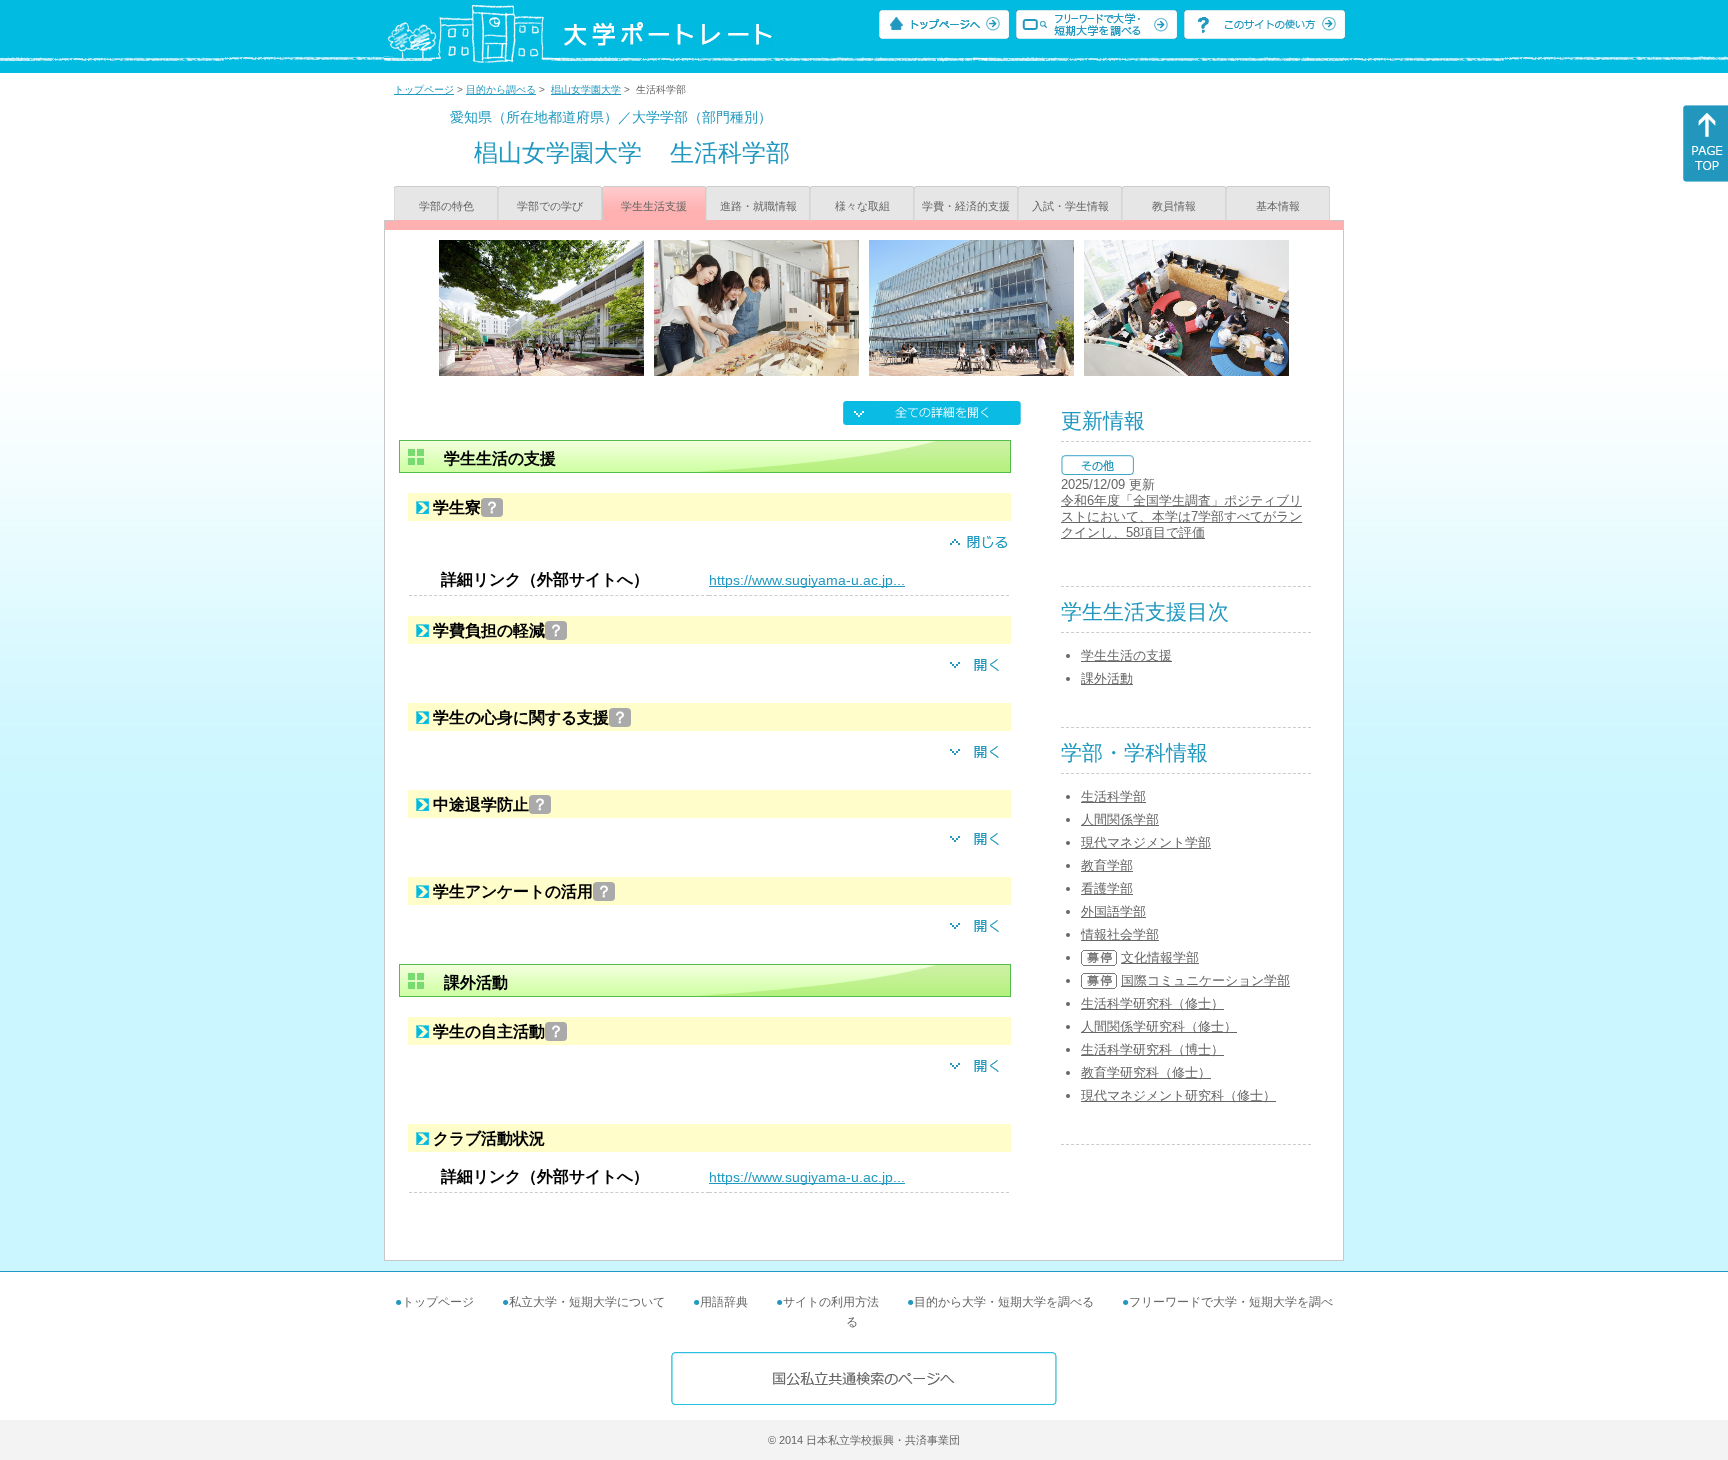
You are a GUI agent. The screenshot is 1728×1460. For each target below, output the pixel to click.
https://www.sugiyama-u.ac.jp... (807, 580)
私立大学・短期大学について (587, 1302)
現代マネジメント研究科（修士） (1178, 1095)
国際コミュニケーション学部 (1205, 980)
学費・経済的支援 (966, 206)
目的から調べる (501, 89)
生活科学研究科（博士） (1152, 1049)
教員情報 (1174, 206)
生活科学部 (1113, 796)
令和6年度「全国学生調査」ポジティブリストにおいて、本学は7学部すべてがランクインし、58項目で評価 (1181, 516)
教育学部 (1107, 865)
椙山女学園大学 (586, 89)
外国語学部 (1113, 911)
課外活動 (1107, 678)
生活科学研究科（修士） (1152, 1003)
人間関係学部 (1120, 819)
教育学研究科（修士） (1146, 1072)
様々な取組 (862, 206)
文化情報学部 (1160, 957)
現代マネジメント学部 (1146, 842)
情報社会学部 (1120, 934)
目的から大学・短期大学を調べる (1004, 1302)
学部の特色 (446, 206)
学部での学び (550, 206)
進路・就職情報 (758, 206)
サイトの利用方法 (831, 1302)
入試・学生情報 (1070, 206)
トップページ (424, 89)
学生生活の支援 (1126, 655)
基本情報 (1278, 206)
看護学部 (1107, 888)
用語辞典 (724, 1302)
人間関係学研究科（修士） (1159, 1026)
